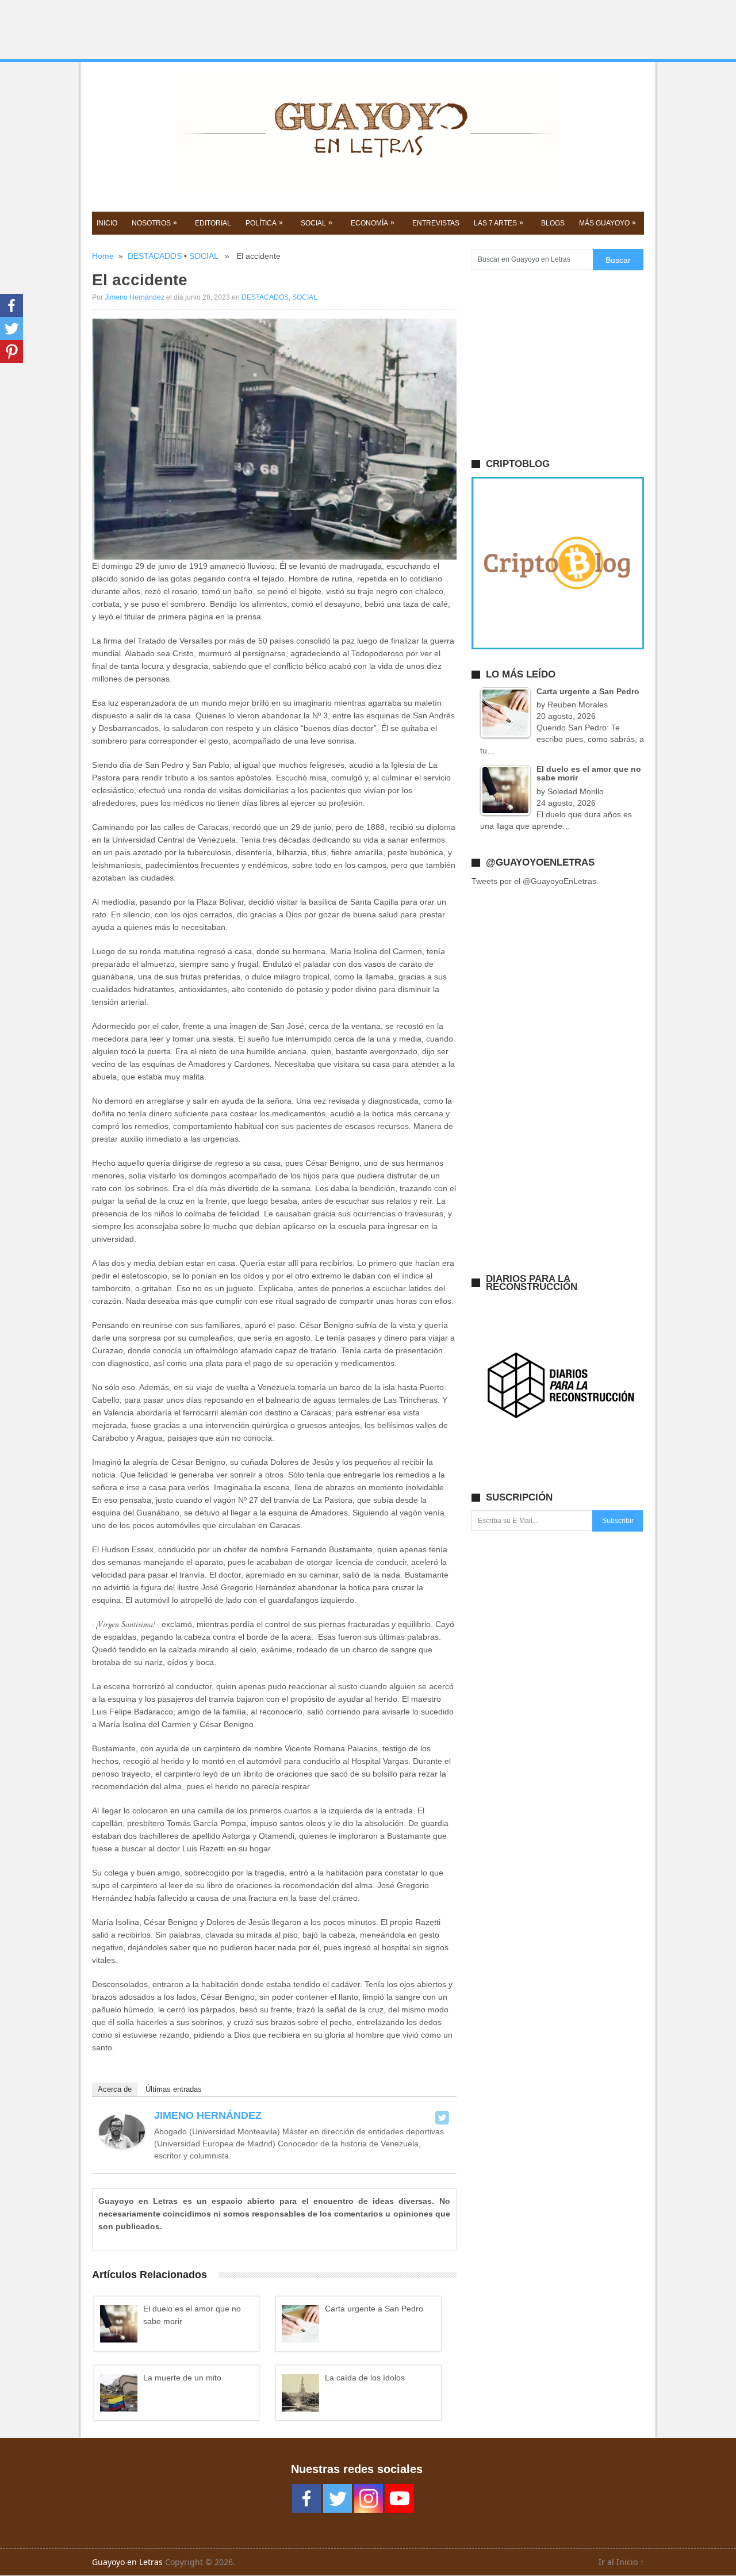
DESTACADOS (155, 256)
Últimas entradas (174, 2089)
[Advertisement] (368, 30)
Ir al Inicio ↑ (621, 2562)
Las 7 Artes (499, 223)
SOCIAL (317, 223)
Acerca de (115, 2089)
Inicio (107, 223)
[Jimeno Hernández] (122, 2146)
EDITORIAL (213, 223)
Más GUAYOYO (607, 223)
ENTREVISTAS (436, 223)
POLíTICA (264, 223)
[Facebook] (11, 305)
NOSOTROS (154, 223)
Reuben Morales (578, 705)
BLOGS (553, 223)
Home (103, 256)
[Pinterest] (11, 351)
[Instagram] (369, 2498)
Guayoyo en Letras (127, 2562)
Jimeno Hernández (135, 297)
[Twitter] (442, 2118)
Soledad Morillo (576, 791)
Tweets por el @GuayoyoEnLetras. (535, 881)
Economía (373, 223)
